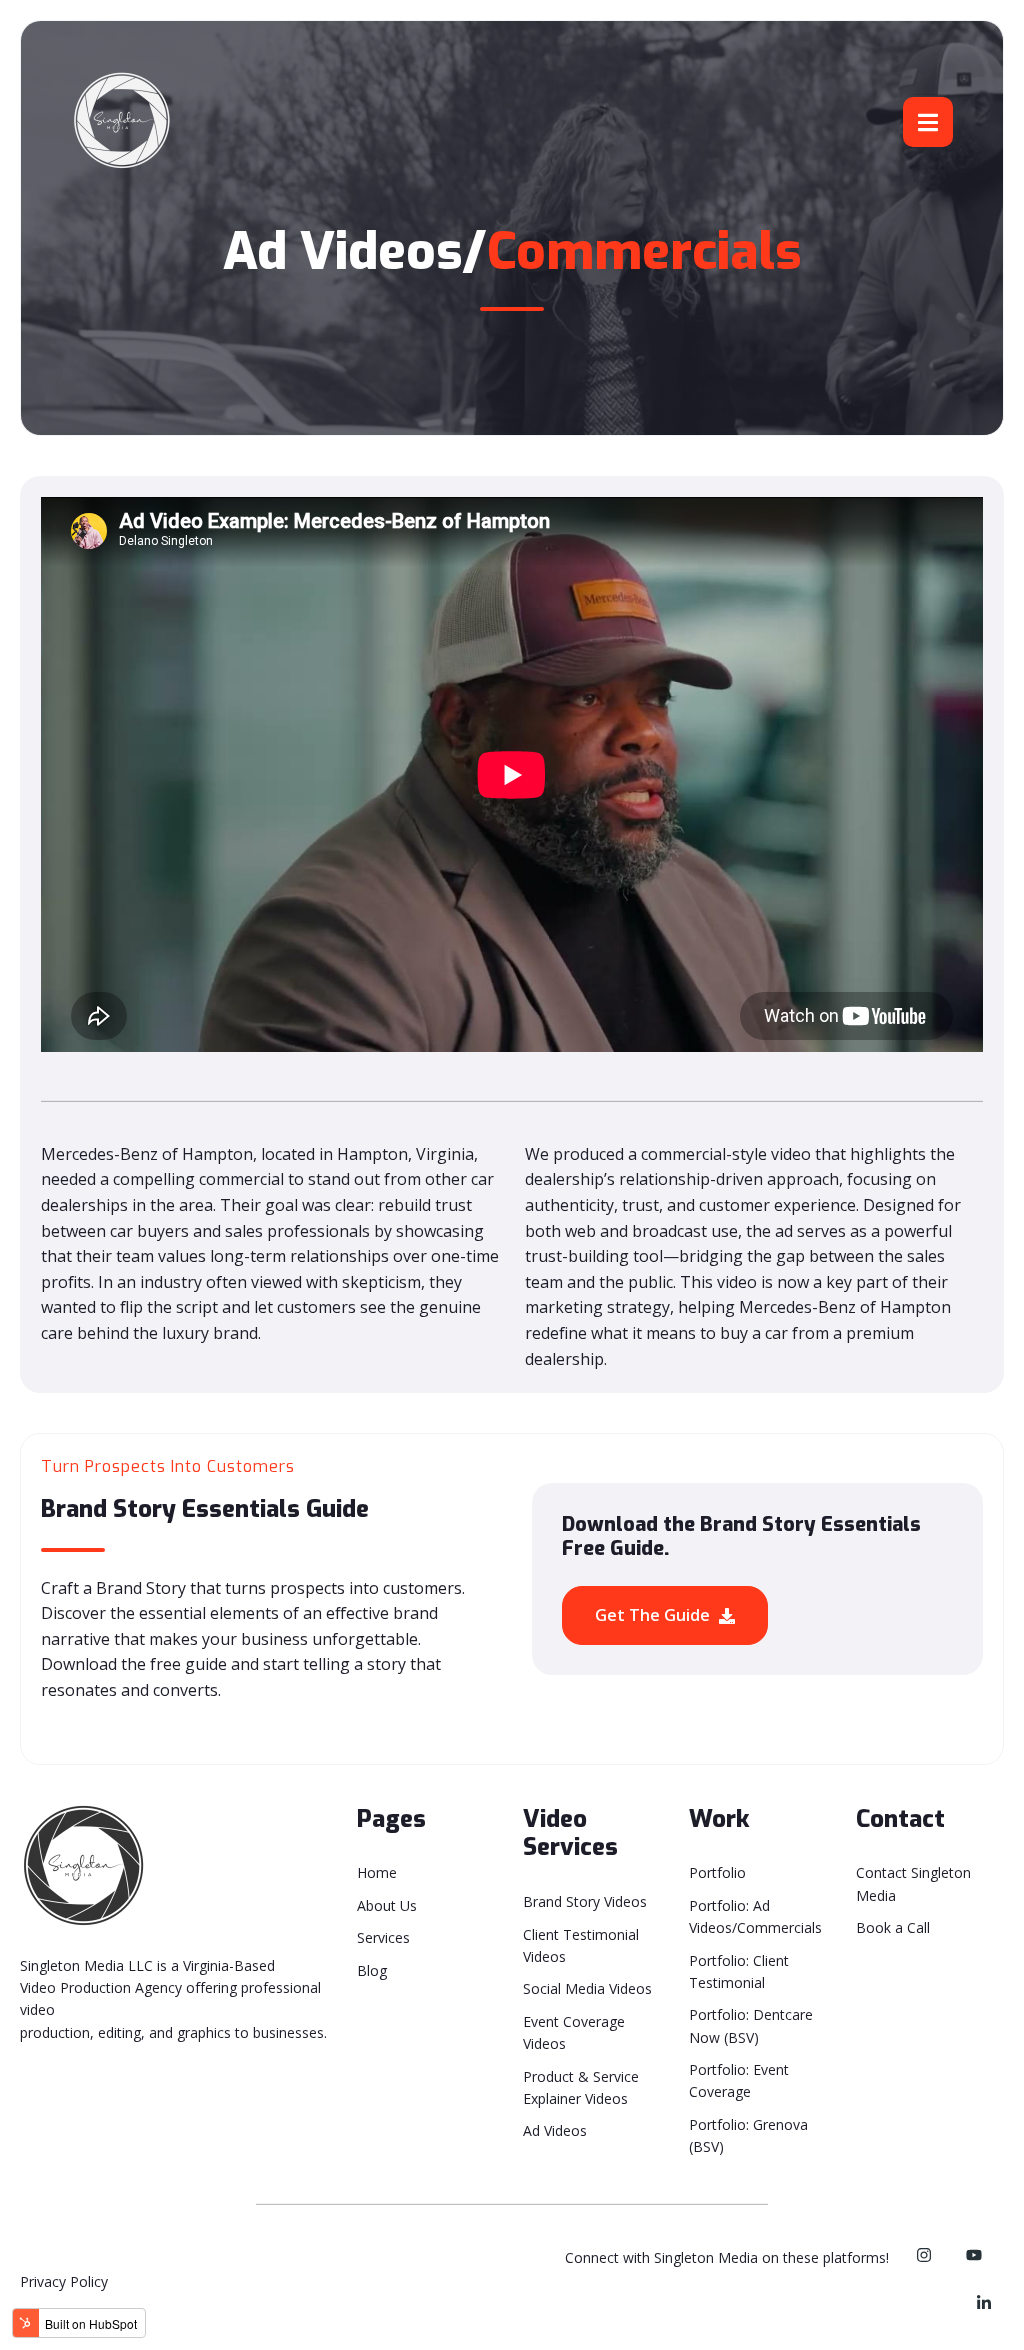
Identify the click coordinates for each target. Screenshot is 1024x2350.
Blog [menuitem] (372, 1970)
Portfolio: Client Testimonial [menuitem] (739, 1971)
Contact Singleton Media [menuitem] (913, 1883)
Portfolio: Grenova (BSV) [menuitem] (748, 2135)
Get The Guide (654, 1615)
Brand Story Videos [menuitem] (585, 1901)
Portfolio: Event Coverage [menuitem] (739, 2080)
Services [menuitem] (383, 1937)
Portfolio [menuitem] (717, 1872)
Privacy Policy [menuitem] (64, 2281)
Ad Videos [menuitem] (555, 2130)
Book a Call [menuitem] (893, 1927)
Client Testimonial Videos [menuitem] (581, 1945)
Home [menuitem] (377, 1872)
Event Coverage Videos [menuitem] (574, 2032)
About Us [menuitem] (387, 1905)
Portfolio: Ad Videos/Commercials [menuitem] (755, 1916)
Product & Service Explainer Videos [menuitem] (581, 2087)
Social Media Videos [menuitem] (587, 1988)
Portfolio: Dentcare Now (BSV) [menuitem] (751, 2025)
